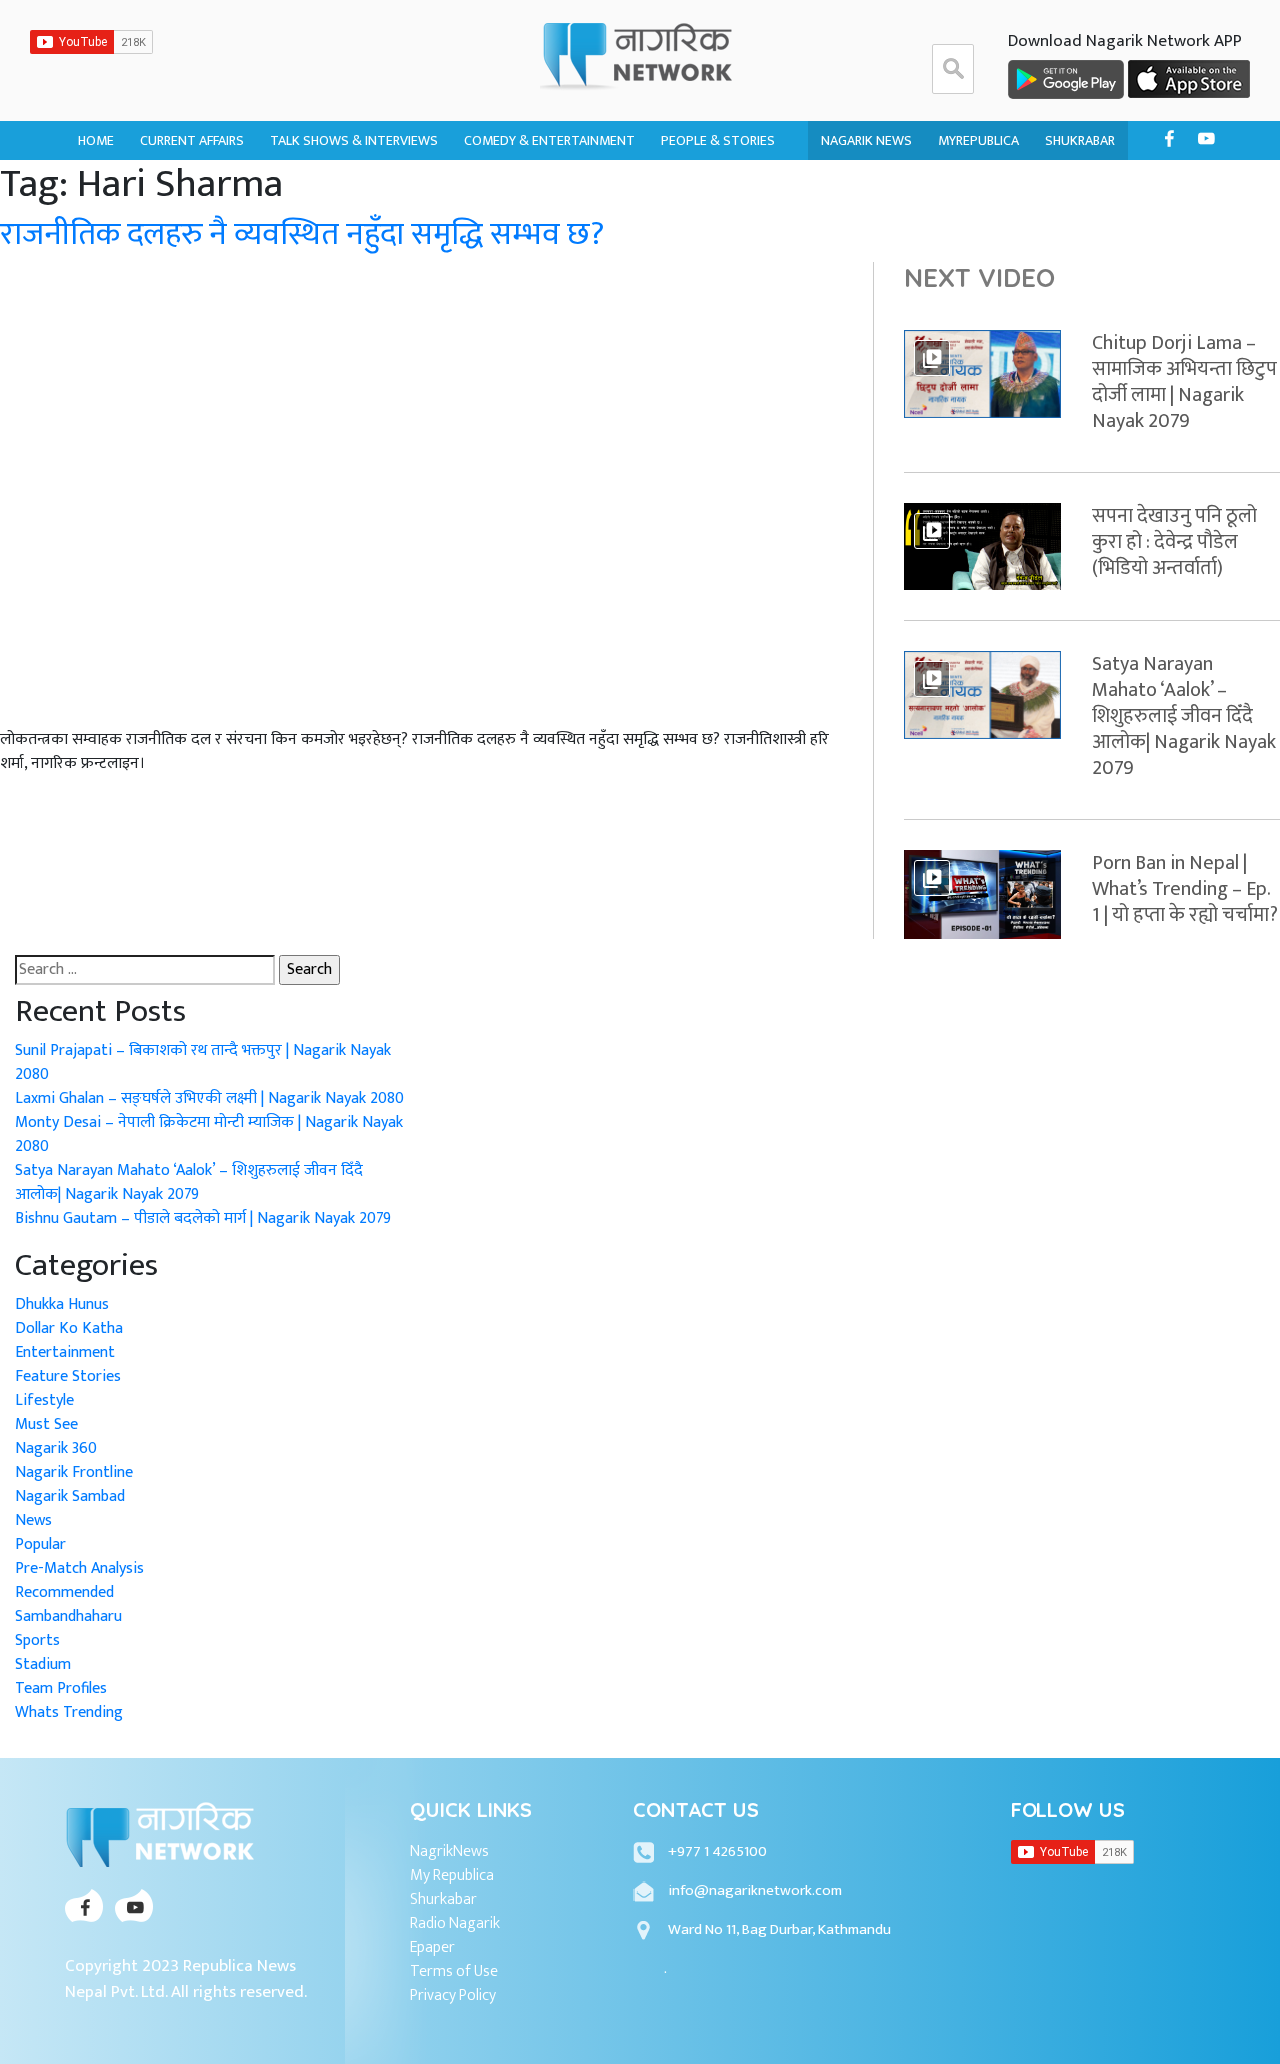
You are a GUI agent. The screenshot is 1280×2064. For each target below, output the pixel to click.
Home (96, 140)
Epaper (432, 1948)
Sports (37, 1640)
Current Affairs (192, 140)
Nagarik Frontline (330, 188)
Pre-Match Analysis (79, 1568)
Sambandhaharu (715, 227)
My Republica (452, 1876)
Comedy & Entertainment (549, 140)
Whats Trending (69, 1712)
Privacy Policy (453, 1996)
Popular (40, 1544)
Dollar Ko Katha (716, 188)
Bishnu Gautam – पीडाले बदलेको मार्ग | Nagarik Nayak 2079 (203, 1218)
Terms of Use (454, 1972)
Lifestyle (44, 1400)
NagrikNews (449, 1852)
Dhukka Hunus (512, 188)
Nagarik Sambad (323, 227)
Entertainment (65, 1352)
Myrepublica (978, 140)
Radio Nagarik (455, 1924)
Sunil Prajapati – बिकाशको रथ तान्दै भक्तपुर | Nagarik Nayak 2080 (203, 1062)
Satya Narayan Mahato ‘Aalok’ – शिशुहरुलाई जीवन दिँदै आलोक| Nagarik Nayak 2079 (189, 1182)
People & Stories (718, 140)
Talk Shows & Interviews (354, 140)
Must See (46, 1424)
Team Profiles (61, 1688)
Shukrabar (1080, 140)
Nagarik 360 (179, 188)
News (33, 1520)
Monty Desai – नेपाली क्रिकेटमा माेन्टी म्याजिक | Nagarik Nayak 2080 (209, 1134)
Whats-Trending (195, 227)
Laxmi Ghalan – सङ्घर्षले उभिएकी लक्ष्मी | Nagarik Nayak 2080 (209, 1098)
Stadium (43, 1664)
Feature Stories (68, 1376)
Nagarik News (866, 140)
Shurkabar (443, 1900)
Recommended (64, 1592)
